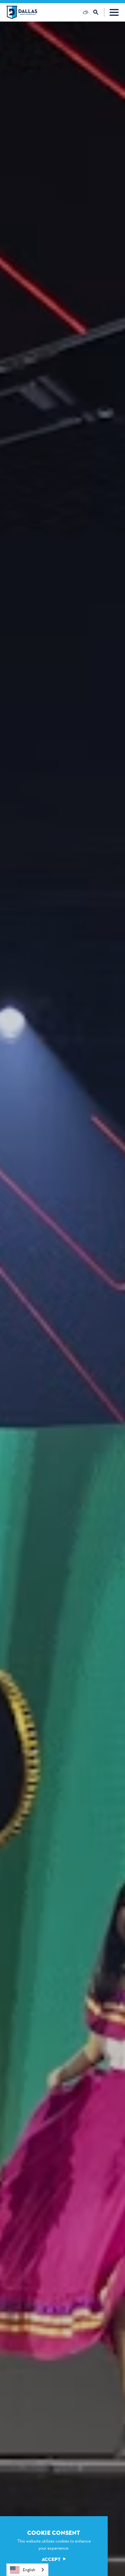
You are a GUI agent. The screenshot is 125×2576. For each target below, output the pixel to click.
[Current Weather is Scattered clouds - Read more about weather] (86, 12)
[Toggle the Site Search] (99, 12)
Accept (51, 2559)
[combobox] (27, 2570)
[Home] (22, 12)
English (29, 2570)
